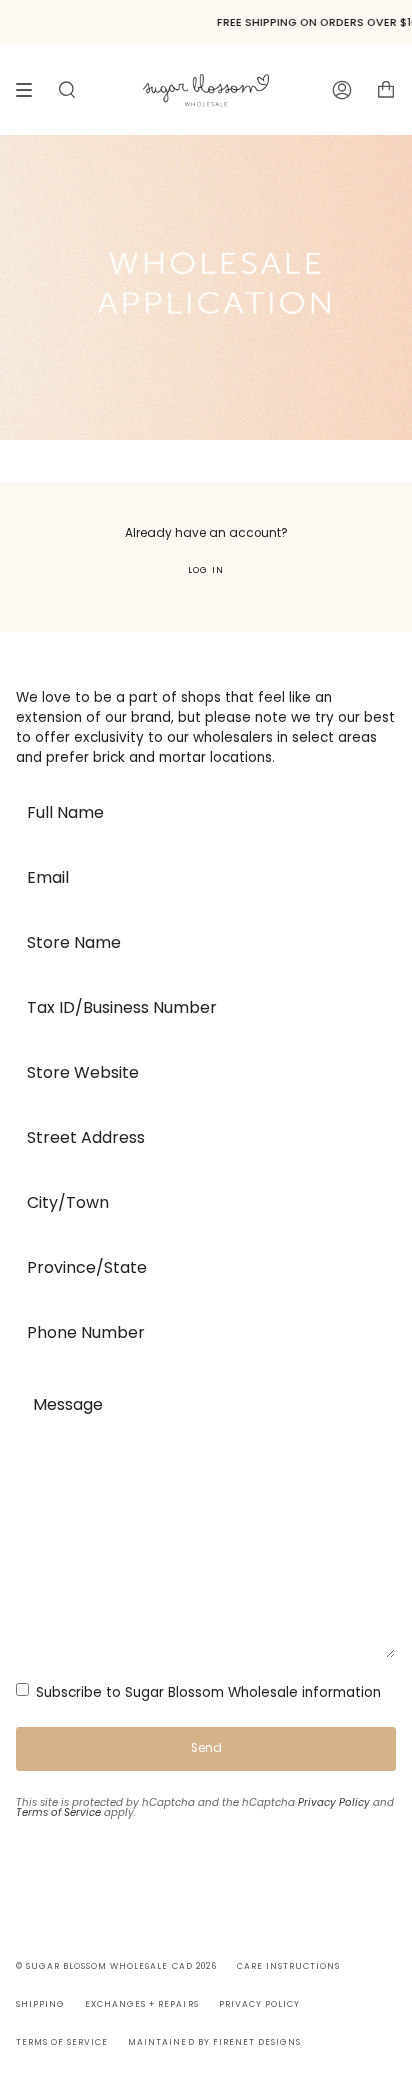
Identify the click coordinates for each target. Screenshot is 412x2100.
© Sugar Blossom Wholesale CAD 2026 (116, 1966)
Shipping (40, 2004)
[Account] (342, 89)
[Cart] (386, 89)
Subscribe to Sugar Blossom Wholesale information (206, 1692)
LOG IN (205, 570)
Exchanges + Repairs (141, 2004)
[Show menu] (31, 90)
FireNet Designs (257, 2042)
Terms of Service (58, 1812)
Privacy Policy (334, 1802)
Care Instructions (288, 1966)
